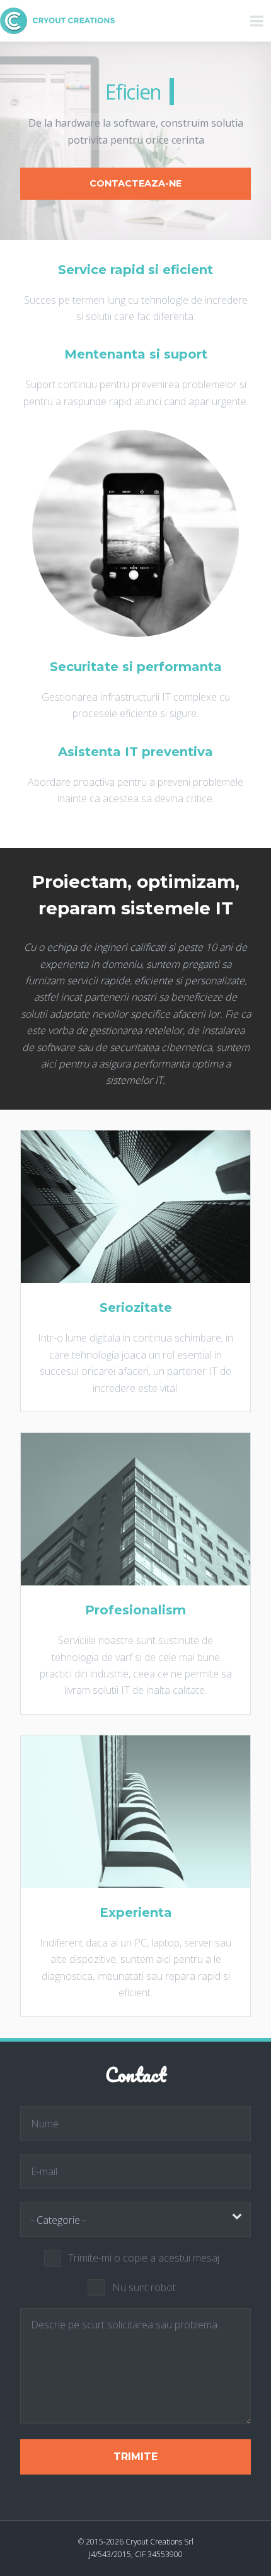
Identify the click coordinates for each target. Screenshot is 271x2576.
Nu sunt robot (144, 2287)
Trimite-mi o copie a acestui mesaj (144, 2258)
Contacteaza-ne (135, 183)
